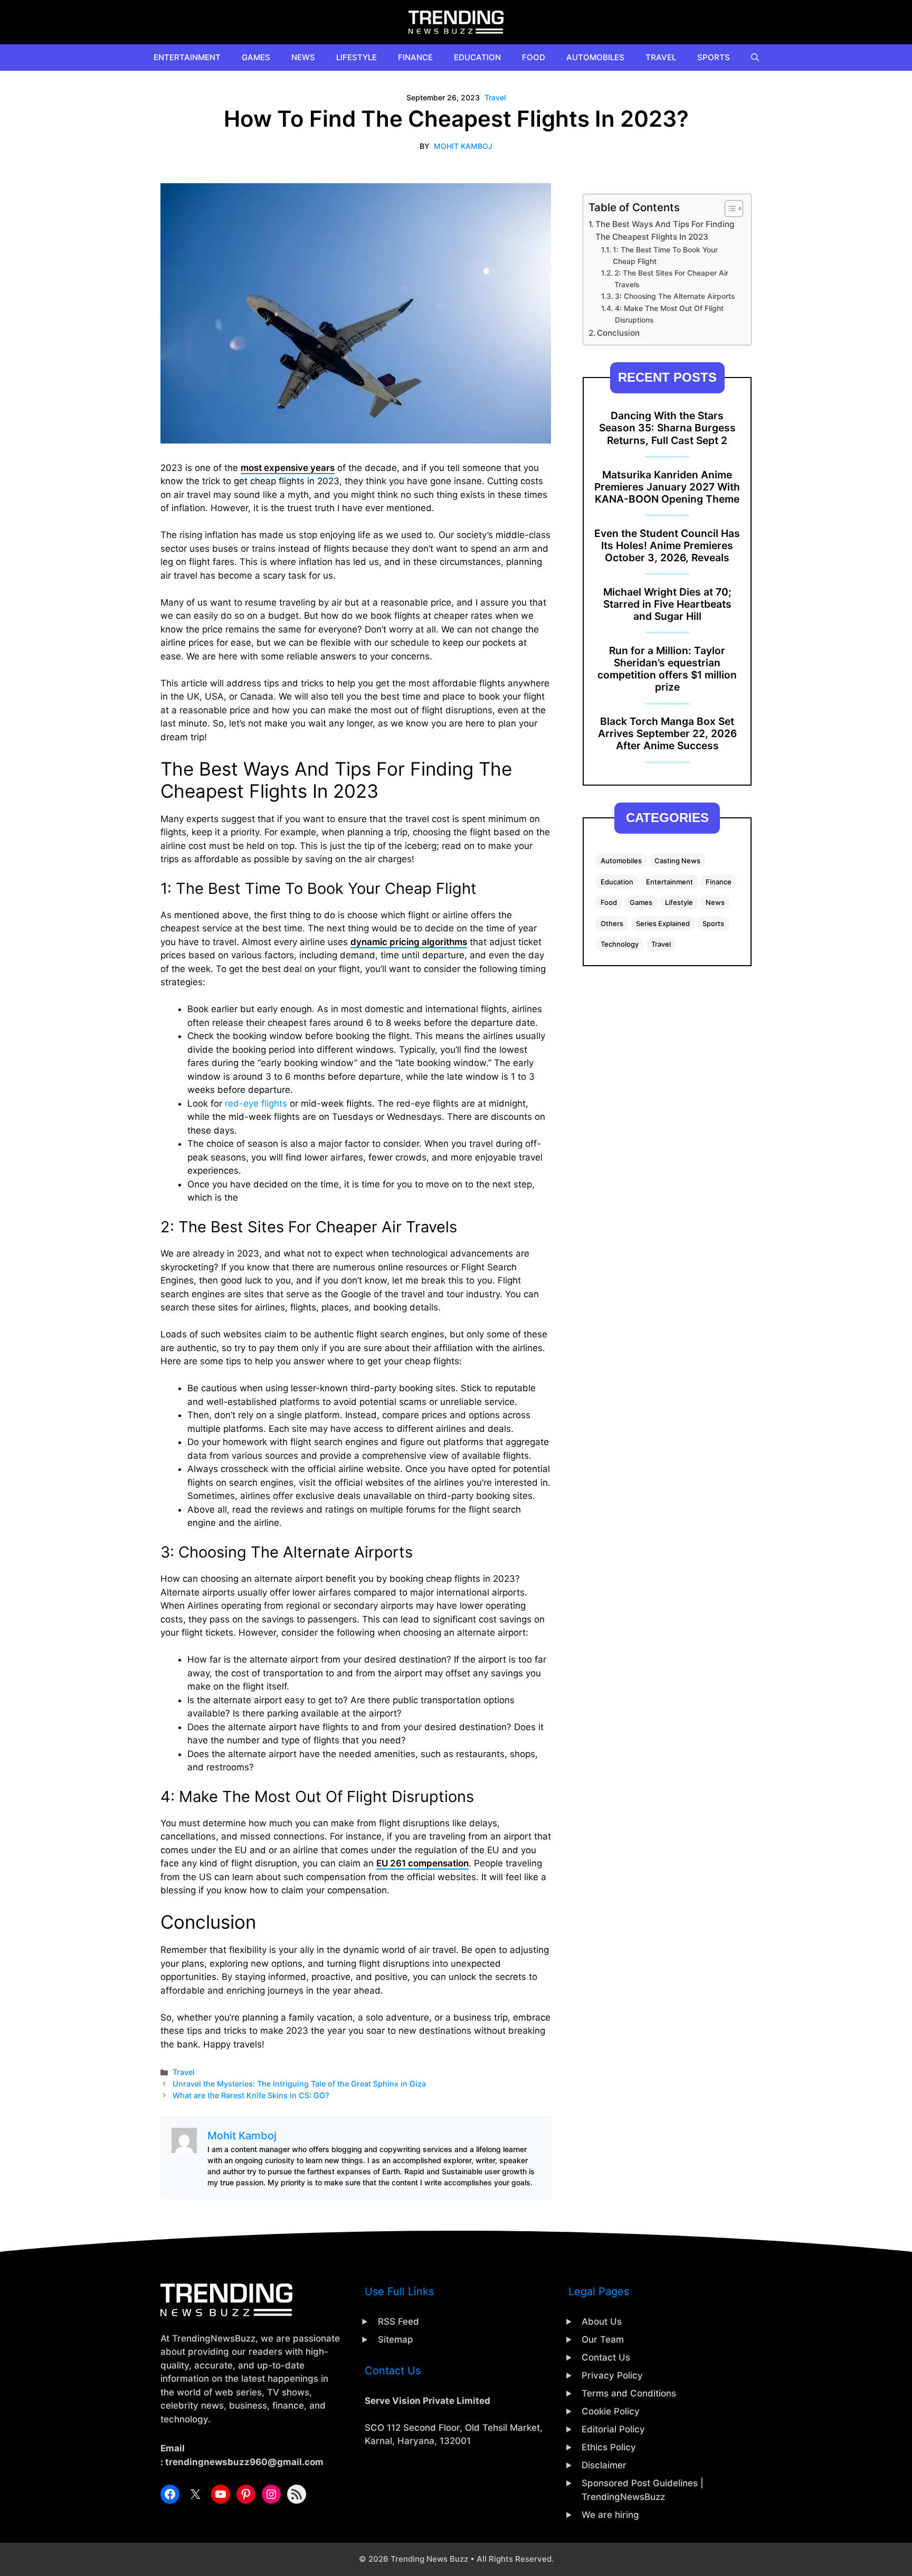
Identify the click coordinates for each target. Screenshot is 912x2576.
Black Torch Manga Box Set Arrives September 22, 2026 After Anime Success (667, 733)
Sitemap (396, 2339)
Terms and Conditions (629, 2393)
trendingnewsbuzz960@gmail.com (244, 2462)
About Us (602, 2322)
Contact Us (606, 2357)
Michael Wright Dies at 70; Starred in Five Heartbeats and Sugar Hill (667, 604)
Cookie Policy (611, 2411)
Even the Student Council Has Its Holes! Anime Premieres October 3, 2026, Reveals (667, 545)
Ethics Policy (609, 2447)
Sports (714, 57)
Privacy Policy (612, 2375)
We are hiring (610, 2515)
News (303, 57)
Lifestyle (357, 57)
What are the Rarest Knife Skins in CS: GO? (251, 2095)
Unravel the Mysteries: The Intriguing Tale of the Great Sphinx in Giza (299, 2084)
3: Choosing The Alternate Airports (675, 296)
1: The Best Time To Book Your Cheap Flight (665, 256)
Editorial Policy (613, 2429)
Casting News (677, 861)
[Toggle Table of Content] (729, 209)
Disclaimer (604, 2465)
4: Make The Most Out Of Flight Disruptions (669, 314)
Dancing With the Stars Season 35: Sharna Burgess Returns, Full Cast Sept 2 (667, 428)
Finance (415, 57)
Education (477, 57)
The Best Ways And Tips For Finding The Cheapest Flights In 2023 (665, 231)
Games (256, 57)
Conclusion (618, 333)
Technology (620, 944)
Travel (661, 57)
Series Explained (663, 923)
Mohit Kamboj (463, 146)
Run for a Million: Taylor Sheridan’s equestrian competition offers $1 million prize (667, 669)
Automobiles (595, 57)
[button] (755, 58)
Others (612, 923)
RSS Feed (398, 2322)
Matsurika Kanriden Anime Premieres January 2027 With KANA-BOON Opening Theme (667, 487)
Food (534, 57)
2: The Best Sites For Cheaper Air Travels (671, 279)
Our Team (603, 2339)
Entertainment (187, 57)
